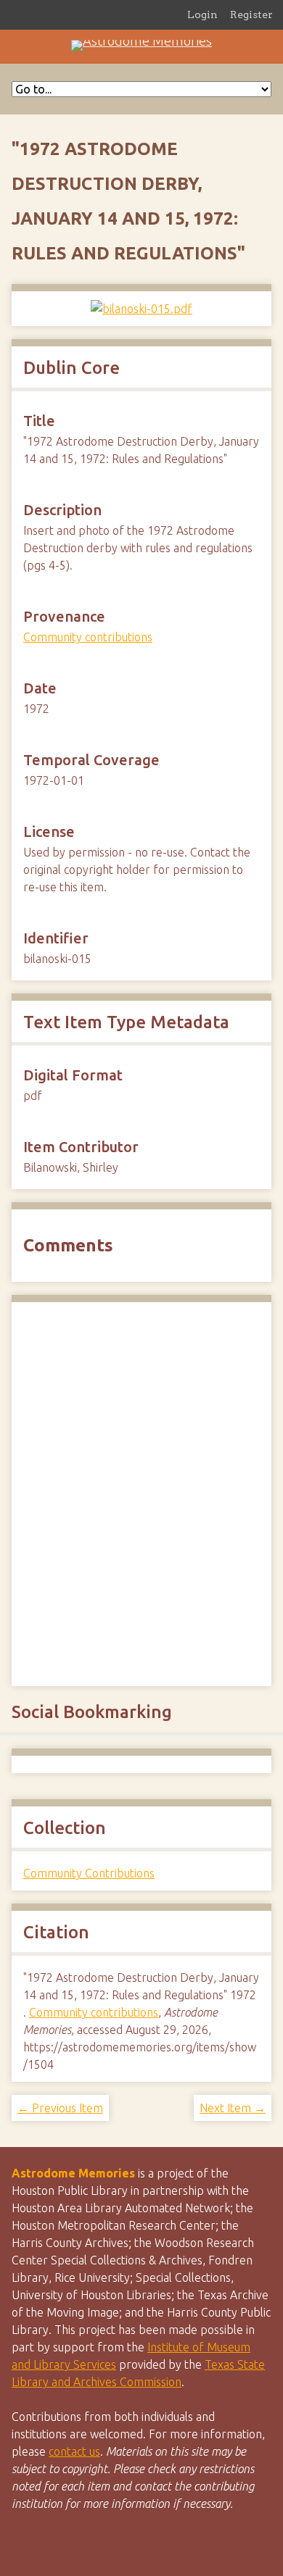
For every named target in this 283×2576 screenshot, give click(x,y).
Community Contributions (89, 1873)
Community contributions (88, 637)
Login (202, 14)
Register (251, 14)
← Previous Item (60, 2108)
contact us (74, 2451)
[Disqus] (141, 1492)
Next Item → (233, 2108)
